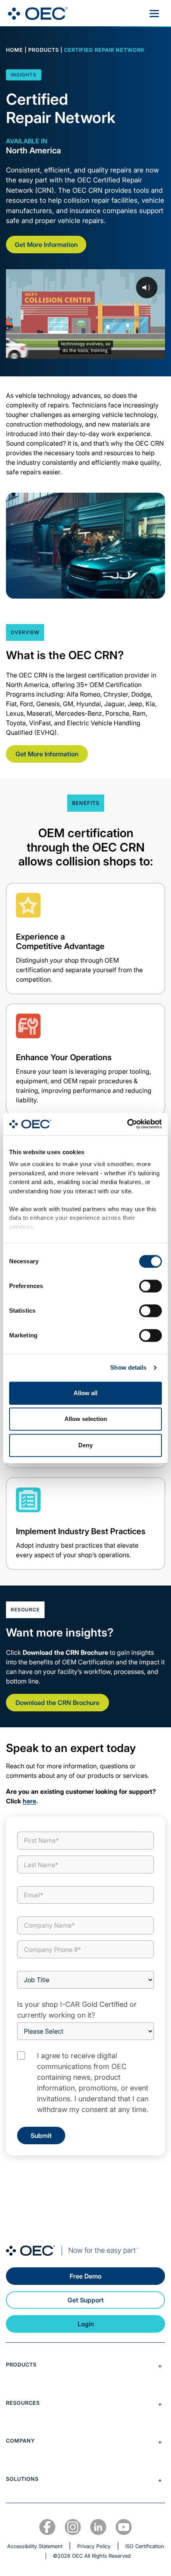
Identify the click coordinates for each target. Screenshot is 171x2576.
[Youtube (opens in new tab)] (124, 2527)
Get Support (86, 2300)
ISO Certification (145, 2546)
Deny (85, 1445)
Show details (128, 1367)
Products (44, 50)
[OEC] (38, 14)
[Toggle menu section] (85, 2366)
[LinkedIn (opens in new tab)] (98, 2527)
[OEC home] (85, 2251)
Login (86, 2324)
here (29, 1801)
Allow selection (86, 1419)
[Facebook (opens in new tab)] (47, 2527)
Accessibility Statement (35, 2546)
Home (15, 50)
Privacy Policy (94, 2546)
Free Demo (85, 2276)
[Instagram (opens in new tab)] (73, 2527)
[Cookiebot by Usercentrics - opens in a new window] (127, 1124)
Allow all (85, 1393)
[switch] (151, 1286)
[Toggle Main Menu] (154, 14)
